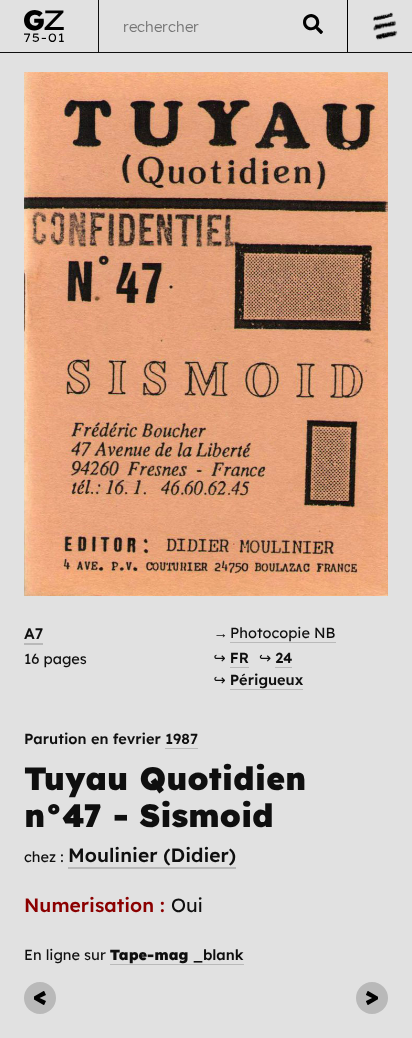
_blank (177, 954)
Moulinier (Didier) (152, 855)
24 (283, 657)
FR (239, 657)
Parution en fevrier (111, 739)
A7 (33, 633)
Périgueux (266, 679)
